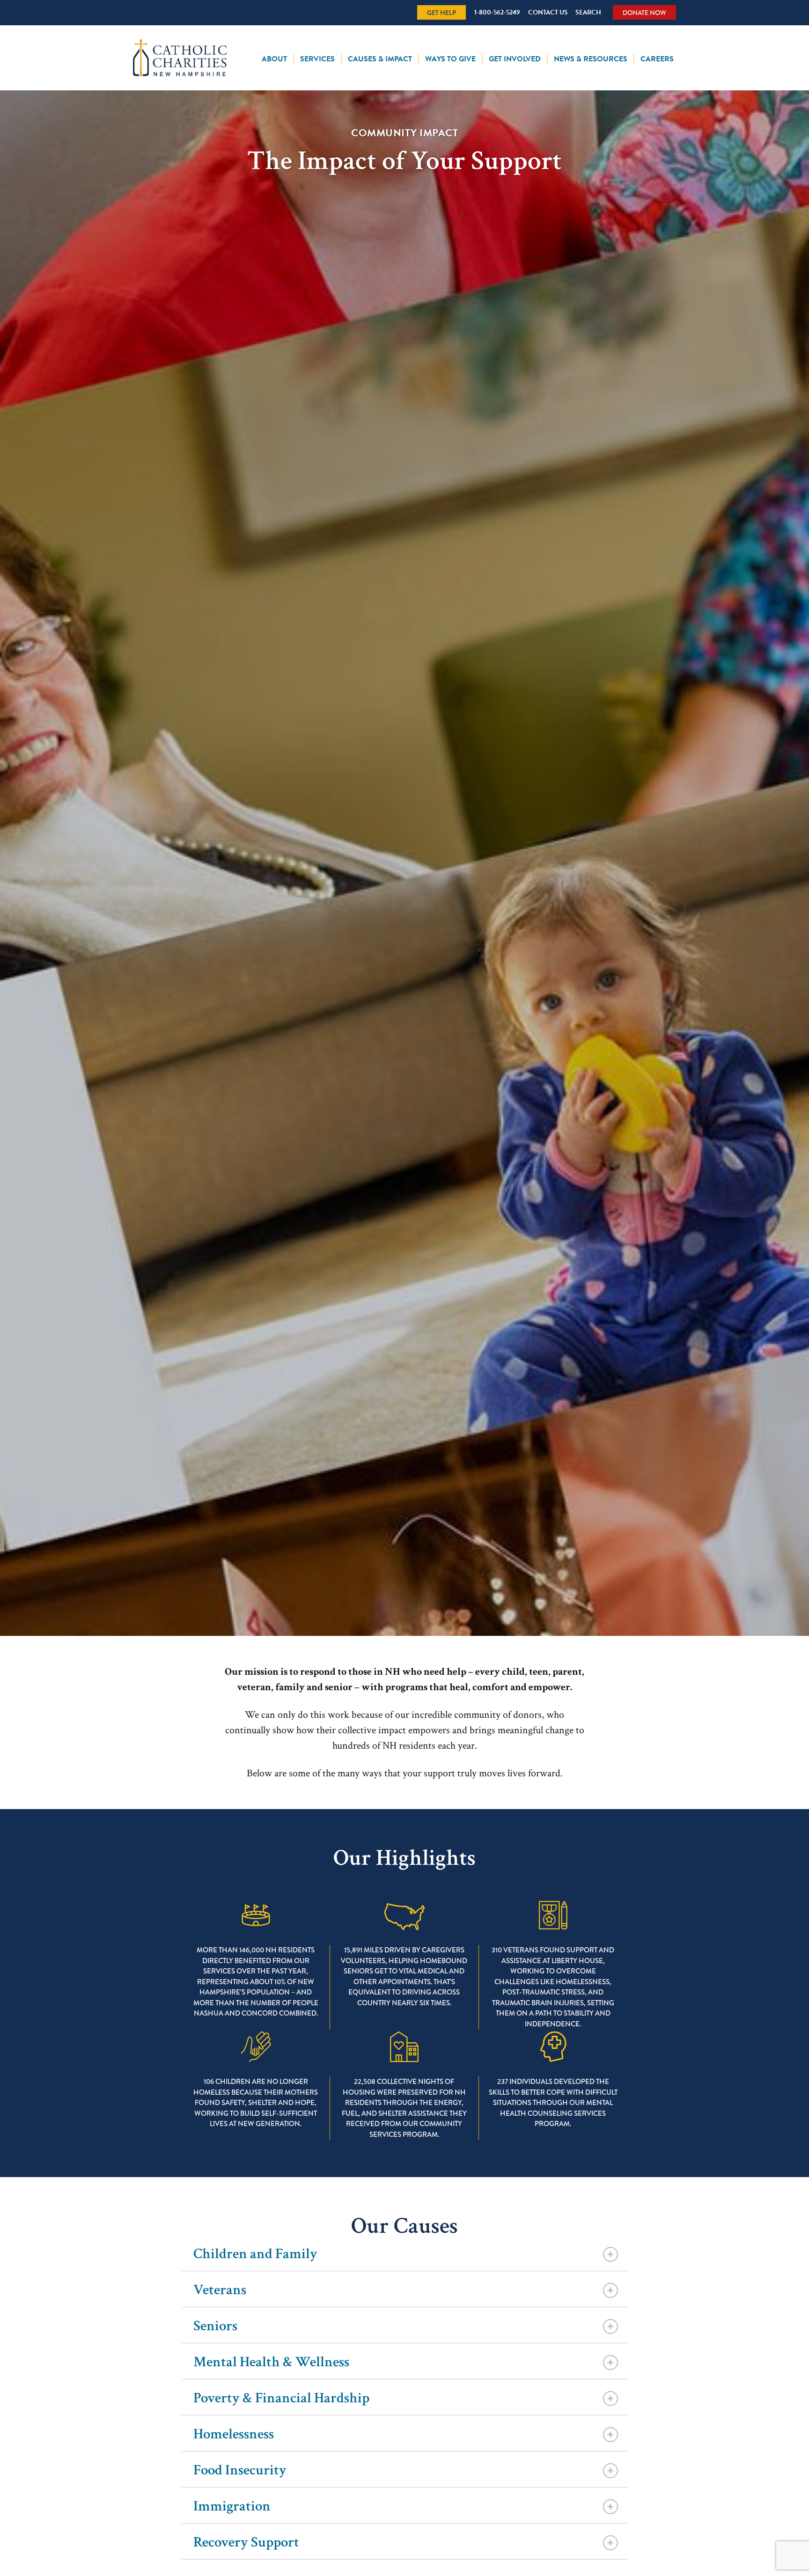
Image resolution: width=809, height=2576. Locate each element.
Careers (657, 59)
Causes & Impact (380, 59)
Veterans (220, 2290)
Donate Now (644, 13)
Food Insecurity (240, 2470)
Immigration (232, 2506)
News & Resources (591, 59)
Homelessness (234, 2434)
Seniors (215, 2326)
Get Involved (515, 59)
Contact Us (548, 12)
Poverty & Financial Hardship (281, 2398)
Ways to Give (450, 59)
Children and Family (255, 2254)
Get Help (441, 13)
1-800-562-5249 (497, 12)
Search (588, 12)
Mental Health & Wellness (271, 2362)
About (274, 59)
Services (317, 59)
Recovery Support (246, 2543)
